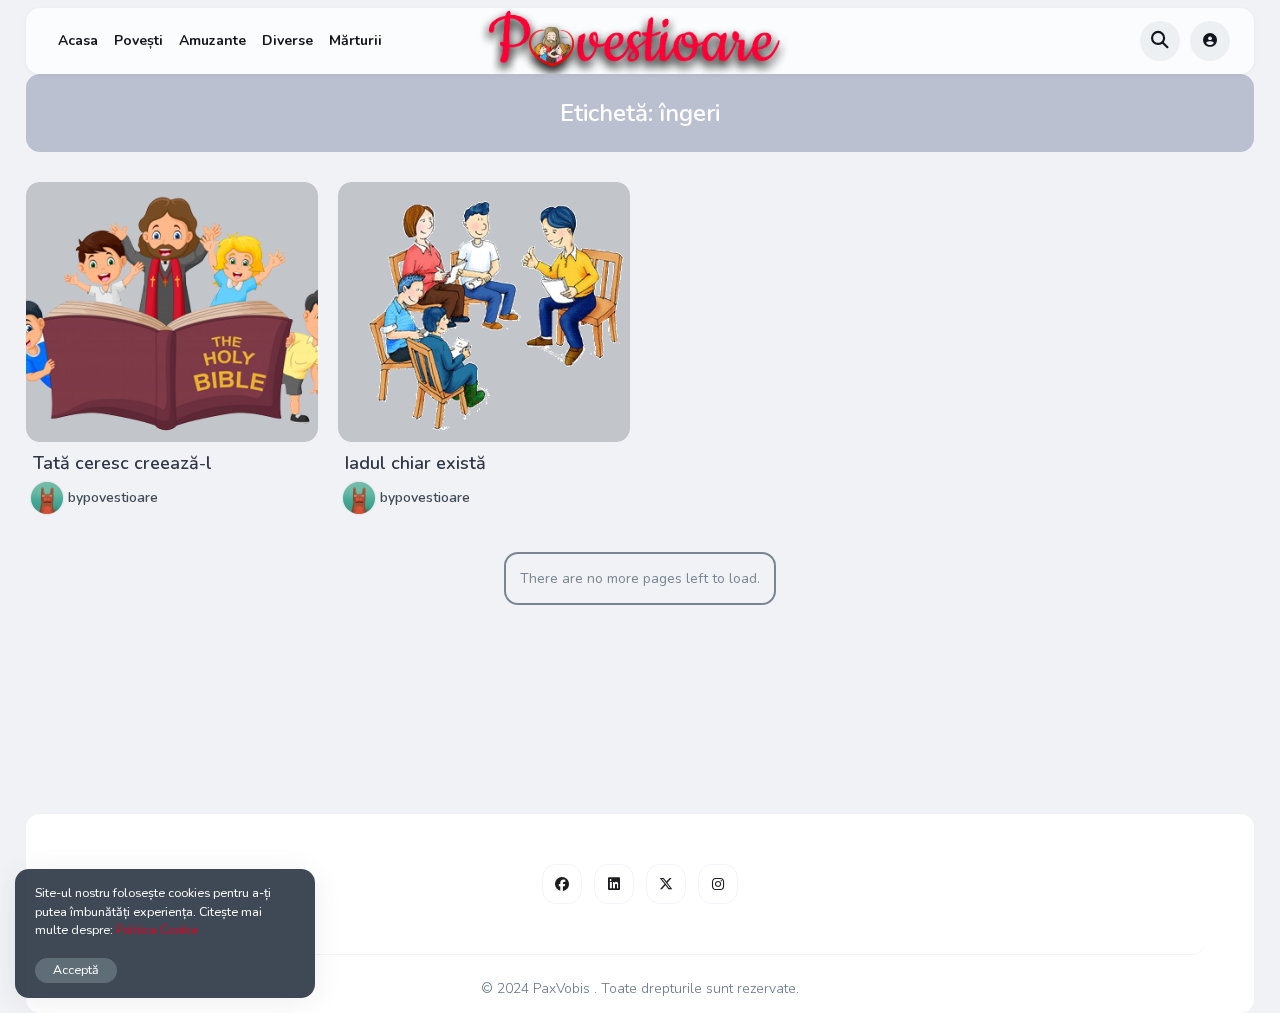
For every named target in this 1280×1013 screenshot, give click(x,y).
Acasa (78, 40)
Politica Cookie (157, 929)
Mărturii (355, 40)
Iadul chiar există (415, 463)
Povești (138, 40)
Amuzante (212, 40)
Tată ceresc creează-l (122, 463)
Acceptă (76, 969)
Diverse (287, 40)
